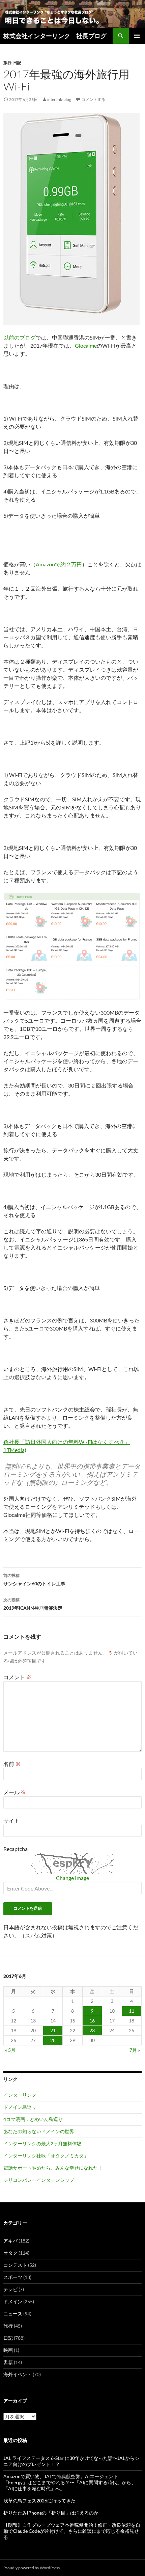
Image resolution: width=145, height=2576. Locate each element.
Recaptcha (16, 1849)
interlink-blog (59, 99)
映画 (8, 2350)
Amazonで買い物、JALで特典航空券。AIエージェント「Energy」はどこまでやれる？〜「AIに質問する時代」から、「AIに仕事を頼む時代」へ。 (70, 2482)
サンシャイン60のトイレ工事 (34, 1580)
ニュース (13, 2314)
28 (53, 2040)
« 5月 (10, 2050)
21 (53, 2030)
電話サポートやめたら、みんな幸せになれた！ (53, 2168)
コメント (17, 1677)
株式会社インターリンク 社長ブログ (55, 36)
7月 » (135, 2050)
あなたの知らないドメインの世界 (39, 2131)
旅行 (7, 63)
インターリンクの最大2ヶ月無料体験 (42, 2143)
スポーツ (13, 2277)
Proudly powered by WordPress (32, 2568)
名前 (12, 1764)
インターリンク (20, 2095)
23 (92, 2030)
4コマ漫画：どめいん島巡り (33, 2119)
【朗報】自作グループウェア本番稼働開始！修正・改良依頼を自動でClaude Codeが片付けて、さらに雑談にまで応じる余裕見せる (72, 2531)
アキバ (10, 2241)
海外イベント (18, 2374)
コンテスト (15, 2265)
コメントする (93, 99)
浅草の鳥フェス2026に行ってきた (39, 2501)
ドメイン (13, 2301)
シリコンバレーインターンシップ (39, 2180)
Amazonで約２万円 (59, 564)
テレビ (10, 2289)
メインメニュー (137, 36)
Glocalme (86, 345)
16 (92, 2021)
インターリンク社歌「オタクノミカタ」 (46, 2156)
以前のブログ (20, 337)
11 (132, 2011)
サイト (11, 1820)
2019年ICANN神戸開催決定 (33, 1604)
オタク (10, 2253)
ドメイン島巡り (20, 2107)
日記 (17, 63)
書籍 (8, 2362)
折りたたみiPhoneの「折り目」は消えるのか (51, 2513)
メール (15, 1792)
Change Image (72, 1878)
